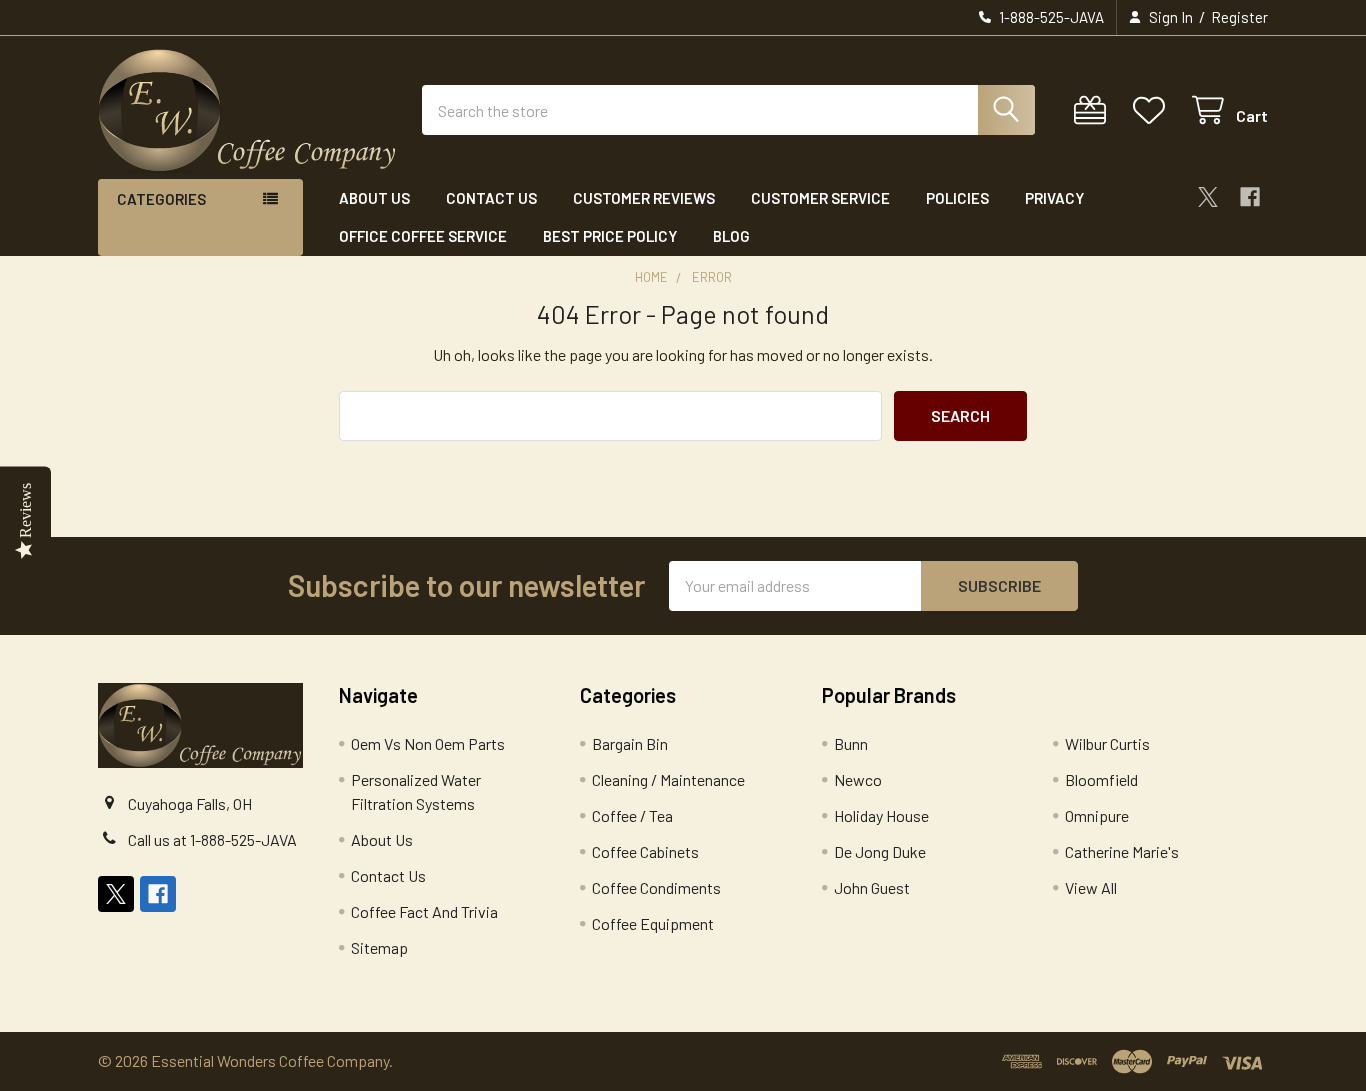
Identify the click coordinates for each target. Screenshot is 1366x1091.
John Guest (872, 887)
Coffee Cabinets (645, 851)
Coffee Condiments (656, 887)
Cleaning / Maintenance (668, 779)
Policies (957, 198)
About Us (374, 198)
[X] (1208, 197)
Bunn (851, 743)
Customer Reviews (644, 198)
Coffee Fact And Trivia (424, 911)
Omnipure (1097, 815)
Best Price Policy (610, 236)
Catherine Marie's (1122, 851)
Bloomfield (1101, 779)
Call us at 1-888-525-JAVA (212, 839)
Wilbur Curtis (1107, 743)
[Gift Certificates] (1094, 110)
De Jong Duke (880, 851)
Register (1239, 17)
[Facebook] (1250, 197)
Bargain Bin (630, 743)
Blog (731, 236)
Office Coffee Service (423, 236)
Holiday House (881, 815)
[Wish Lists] (1153, 110)
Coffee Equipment (653, 923)
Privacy (1054, 198)
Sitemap (379, 947)
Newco (858, 779)
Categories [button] (161, 199)
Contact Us (491, 198)
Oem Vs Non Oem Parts (428, 743)
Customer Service (820, 198)
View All (1091, 887)
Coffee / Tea (632, 815)
